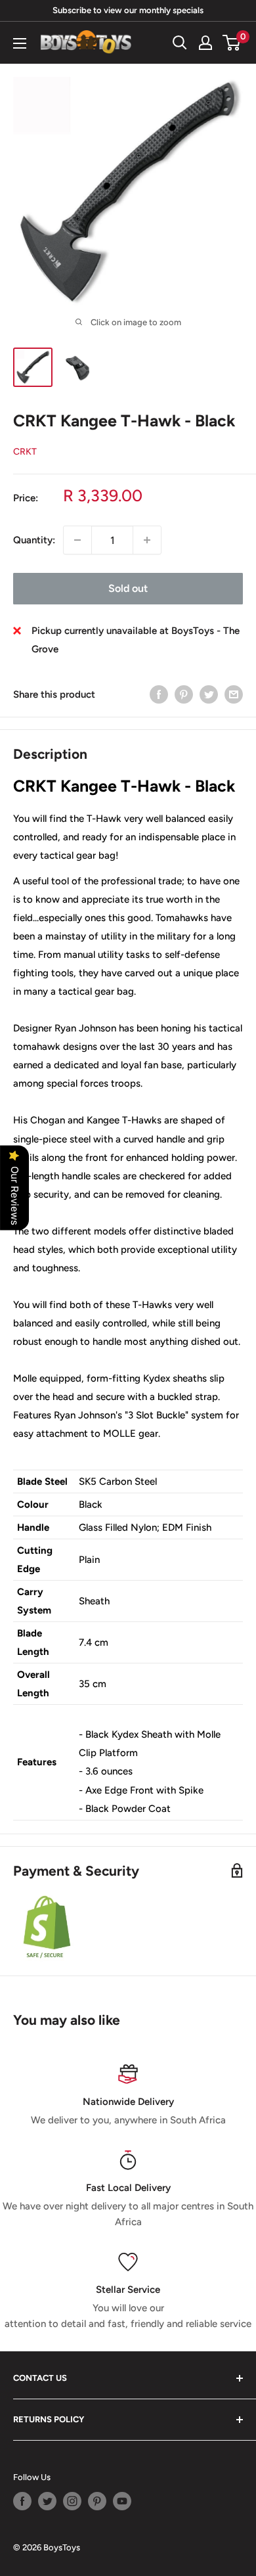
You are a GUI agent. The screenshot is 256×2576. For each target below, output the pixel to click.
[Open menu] (20, 43)
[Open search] (180, 43)
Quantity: (34, 540)
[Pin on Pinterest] (184, 694)
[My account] (205, 43)
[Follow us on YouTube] (122, 2501)
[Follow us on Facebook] (22, 2501)
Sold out (128, 588)
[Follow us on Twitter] (47, 2501)
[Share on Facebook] (159, 694)
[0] (232, 43)
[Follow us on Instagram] (72, 2501)
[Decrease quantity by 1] (77, 540)
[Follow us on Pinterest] (97, 2501)
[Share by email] (234, 694)
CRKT (25, 452)
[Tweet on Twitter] (209, 694)
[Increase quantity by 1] (147, 540)
